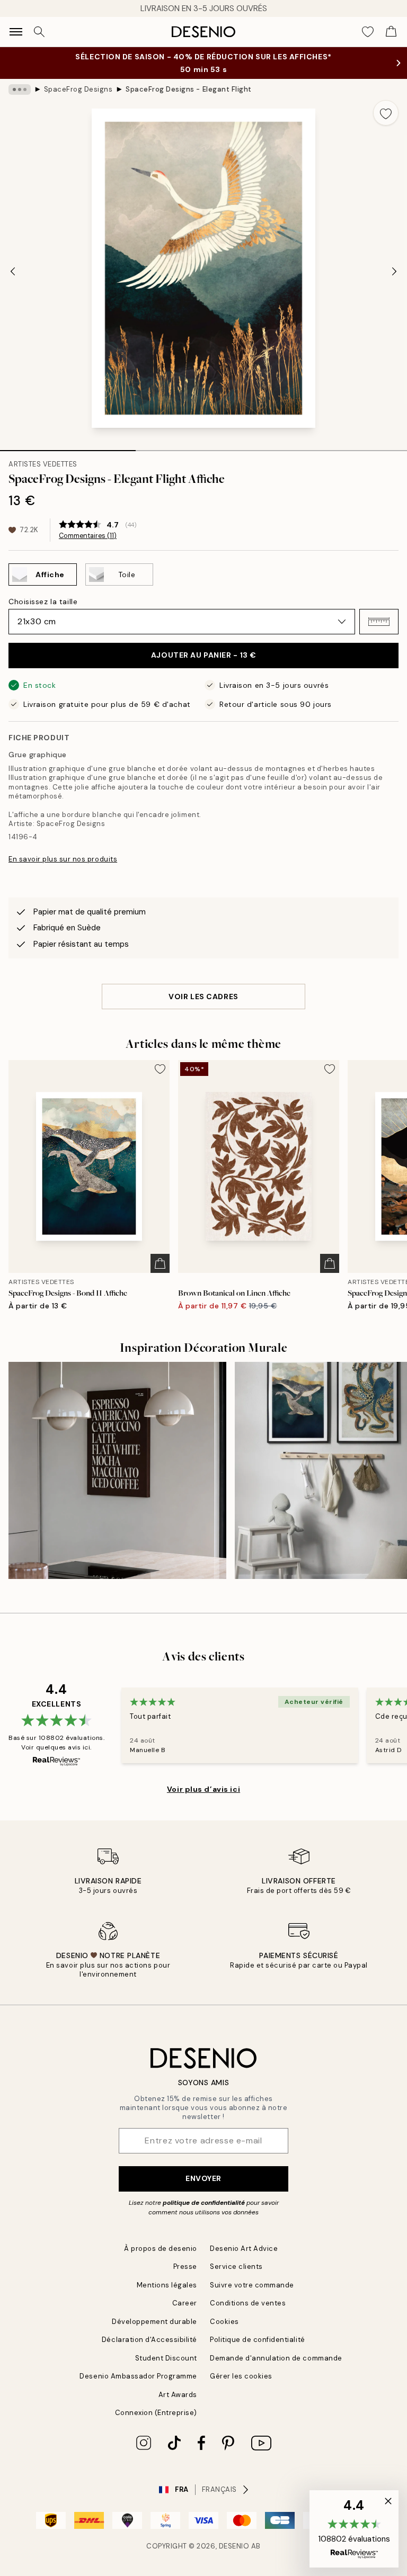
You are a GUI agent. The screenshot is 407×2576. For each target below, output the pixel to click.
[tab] (68, 447)
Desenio (234, 2546)
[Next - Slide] (394, 271)
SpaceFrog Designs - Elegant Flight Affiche (189, 89)
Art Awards (178, 2395)
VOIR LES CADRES (203, 997)
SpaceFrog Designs (78, 89)
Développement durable (154, 2322)
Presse (185, 2267)
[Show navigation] (16, 32)
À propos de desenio (161, 2249)
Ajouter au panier (203, 655)
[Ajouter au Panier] (160, 1263)
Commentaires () (88, 536)
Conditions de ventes (248, 2303)
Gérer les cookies (241, 2376)
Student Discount (166, 2358)
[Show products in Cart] (391, 32)
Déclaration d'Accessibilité (149, 2340)
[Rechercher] (39, 32)
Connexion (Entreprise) (156, 2413)
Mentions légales (167, 2285)
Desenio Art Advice (244, 2249)
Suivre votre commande (252, 2285)
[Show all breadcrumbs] (20, 89)
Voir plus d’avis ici (203, 1789)
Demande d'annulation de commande (276, 2358)
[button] (379, 622)
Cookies (224, 2322)
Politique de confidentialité (258, 2340)
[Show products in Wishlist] (368, 32)
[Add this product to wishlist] (386, 113)
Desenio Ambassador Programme (138, 2376)
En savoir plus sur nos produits (63, 859)
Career (185, 2303)
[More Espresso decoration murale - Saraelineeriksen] (117, 1471)
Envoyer (203, 2178)
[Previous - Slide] (13, 271)
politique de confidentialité (204, 2203)
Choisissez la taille (43, 602)
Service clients (236, 2267)
